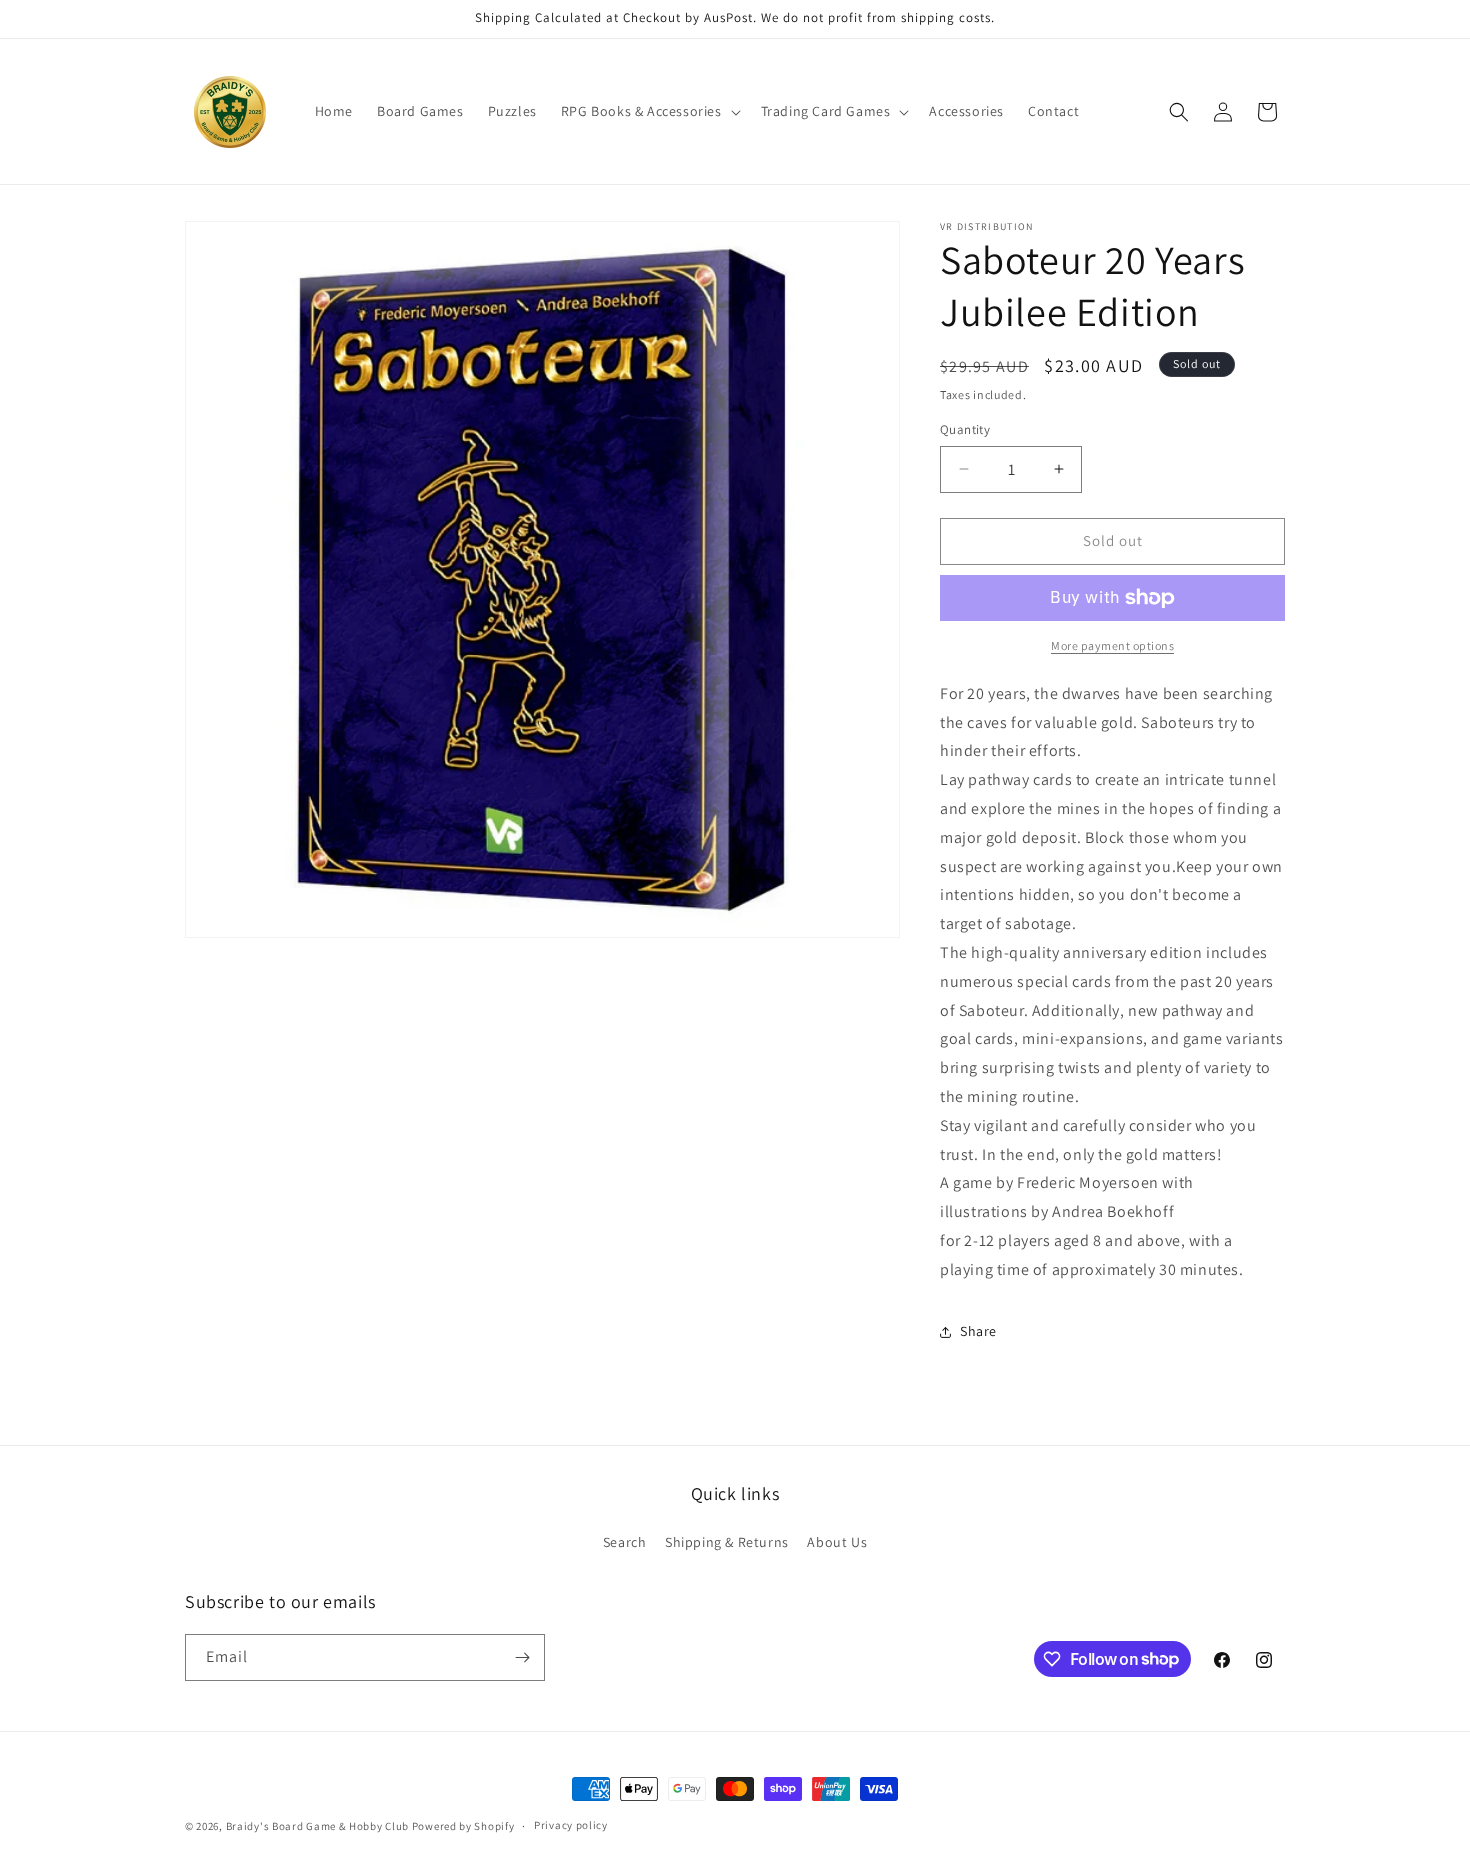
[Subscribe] (522, 1657)
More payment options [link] (1112, 645)
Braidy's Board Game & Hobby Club (317, 1826)
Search (625, 1542)
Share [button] (978, 1331)
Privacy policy (571, 1825)
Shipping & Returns (727, 1542)
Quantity (965, 429)
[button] (649, 111)
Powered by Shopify (463, 1826)
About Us (837, 1542)
